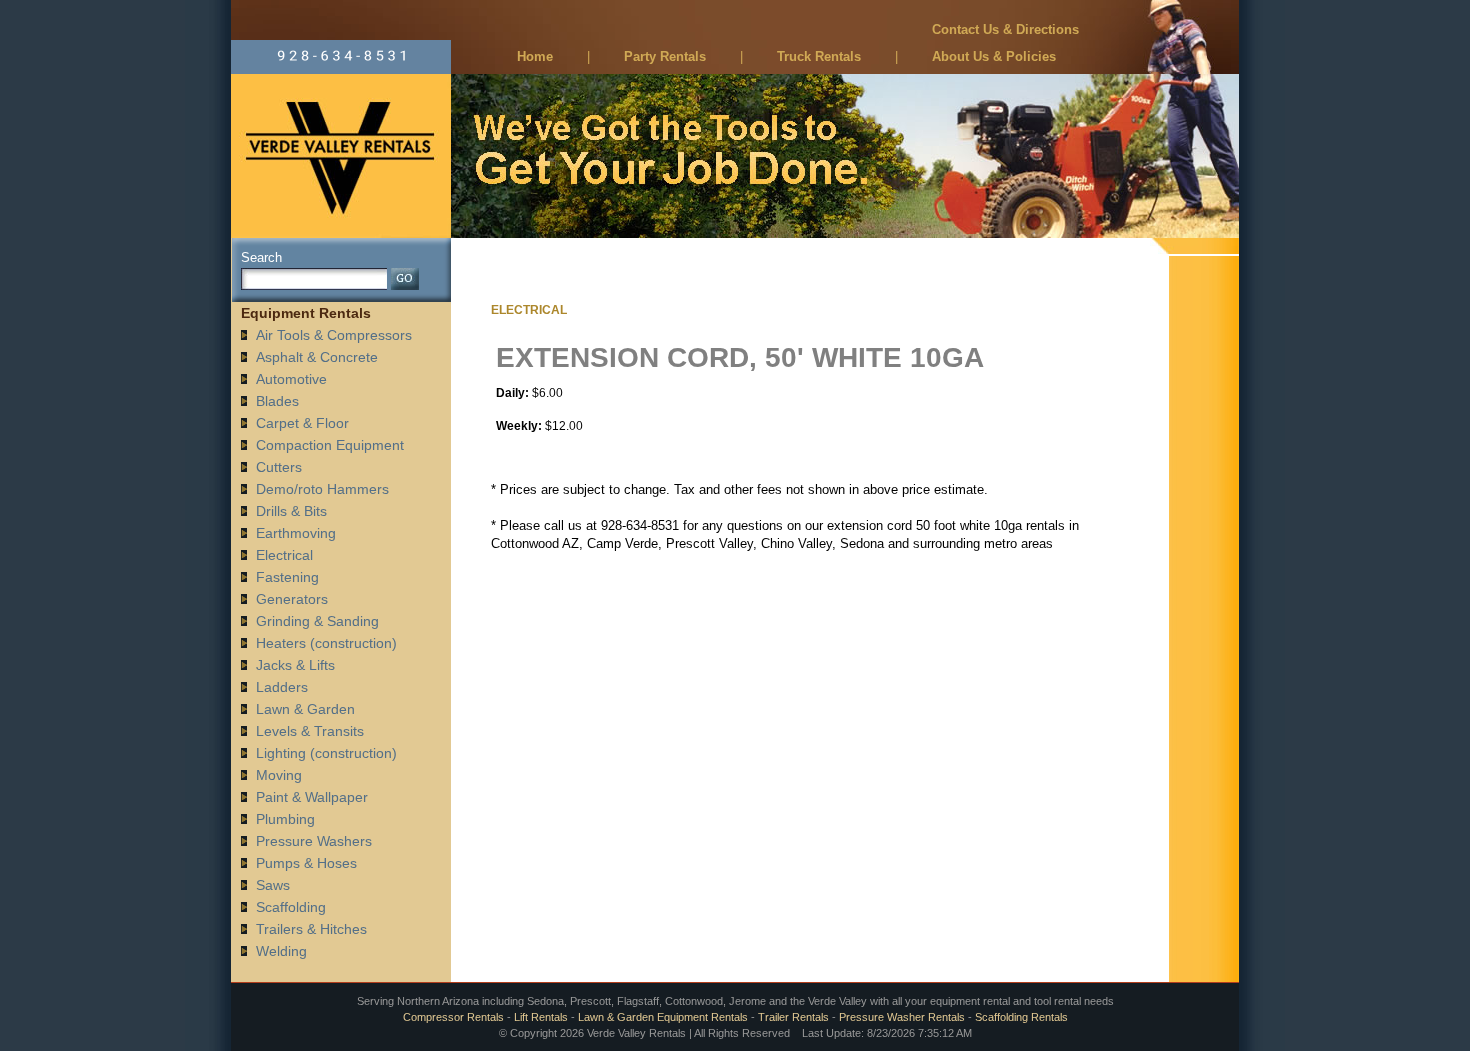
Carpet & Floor (302, 423)
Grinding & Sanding (317, 621)
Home (535, 56)
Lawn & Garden (305, 709)
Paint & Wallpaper (312, 797)
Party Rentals (665, 56)
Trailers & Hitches (311, 929)
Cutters (279, 467)
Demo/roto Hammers (322, 489)
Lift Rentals (541, 1017)
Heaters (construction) (326, 643)
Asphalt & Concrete (317, 357)
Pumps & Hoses (306, 863)
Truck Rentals (819, 56)
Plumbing (285, 819)
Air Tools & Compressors (334, 335)
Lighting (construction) (326, 753)
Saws (273, 885)
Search (261, 257)
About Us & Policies (994, 56)
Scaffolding (291, 907)
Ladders (282, 687)
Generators (292, 599)
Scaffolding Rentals (1021, 1017)
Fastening (287, 577)
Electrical (284, 555)
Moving (279, 775)
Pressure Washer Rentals (902, 1017)
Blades (277, 401)
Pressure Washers (314, 841)
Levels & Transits (310, 731)
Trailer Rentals (793, 1017)
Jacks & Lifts (295, 665)
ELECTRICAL (529, 310)
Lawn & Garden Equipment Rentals (663, 1017)
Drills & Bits (291, 511)
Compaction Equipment (330, 445)
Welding (281, 951)
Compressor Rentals (453, 1017)
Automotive (291, 379)
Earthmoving (296, 533)
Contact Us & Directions (1005, 29)
